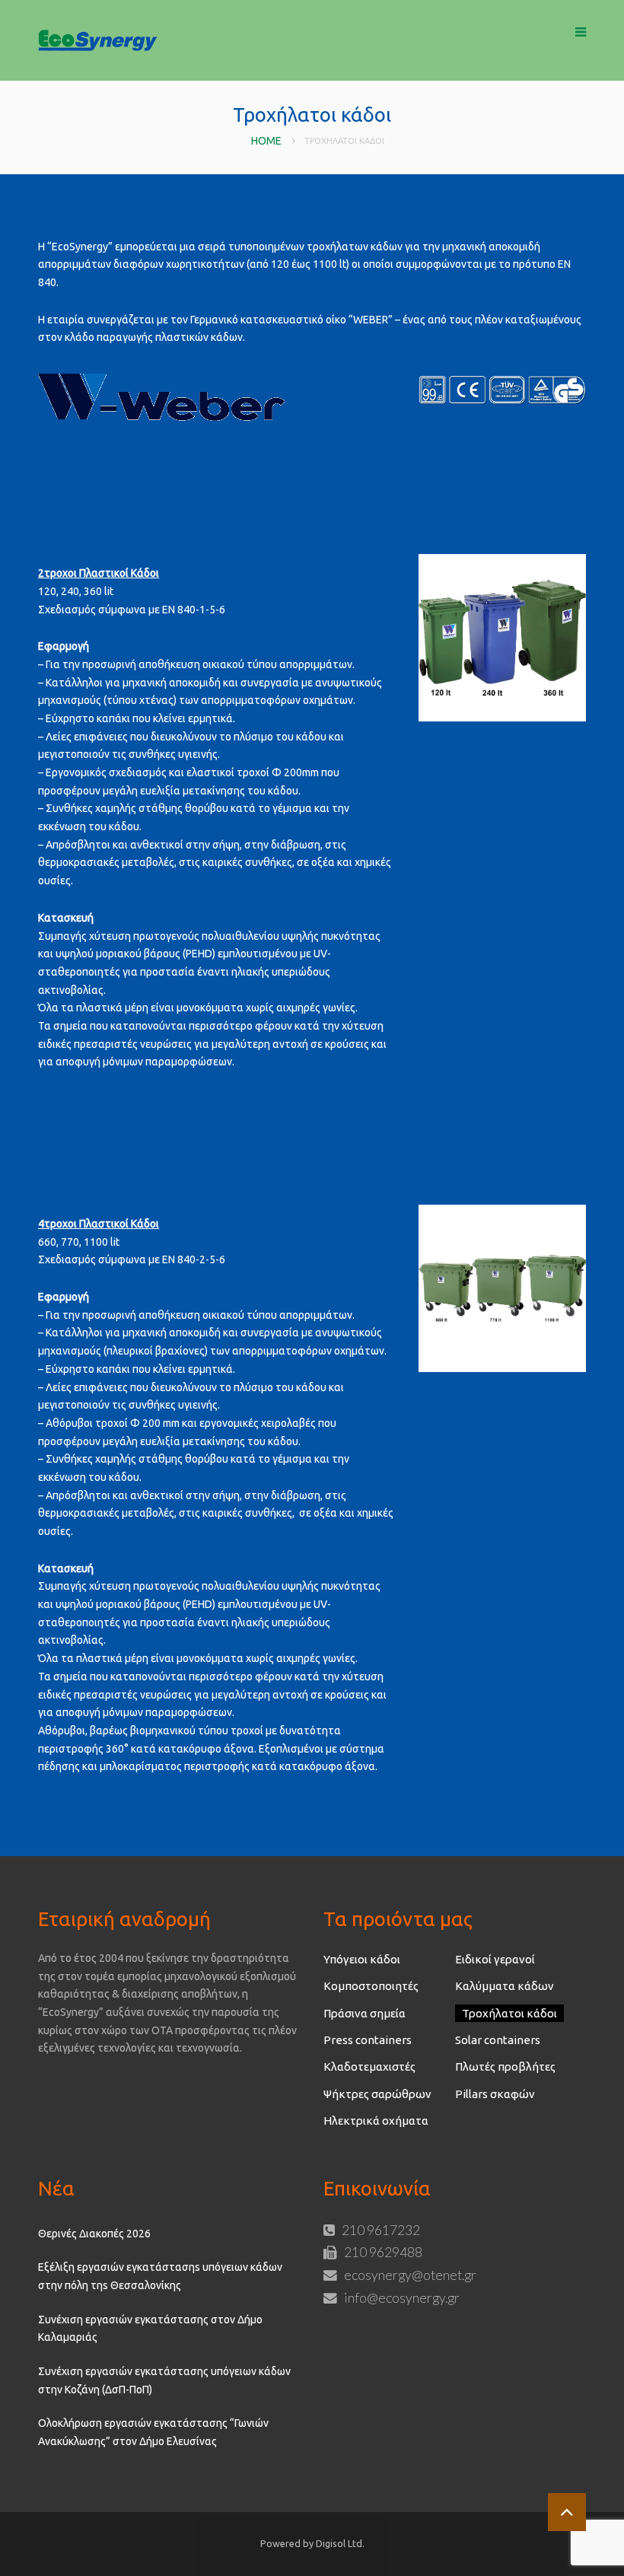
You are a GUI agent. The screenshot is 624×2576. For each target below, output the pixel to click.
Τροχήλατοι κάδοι (509, 2013)
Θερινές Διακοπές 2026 (94, 2234)
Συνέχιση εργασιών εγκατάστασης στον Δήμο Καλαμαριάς (150, 2329)
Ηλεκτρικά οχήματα (376, 2121)
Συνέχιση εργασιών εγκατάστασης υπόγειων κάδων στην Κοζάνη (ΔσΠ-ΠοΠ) (164, 2380)
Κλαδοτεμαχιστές (369, 2067)
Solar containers (498, 2040)
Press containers (368, 2040)
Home (266, 141)
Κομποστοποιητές (371, 1986)
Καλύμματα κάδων (505, 1986)
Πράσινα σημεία (365, 2013)
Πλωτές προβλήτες (505, 2067)
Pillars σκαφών (495, 2094)
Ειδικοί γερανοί (495, 1959)
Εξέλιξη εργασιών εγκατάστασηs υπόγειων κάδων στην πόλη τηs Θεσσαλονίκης (160, 2276)
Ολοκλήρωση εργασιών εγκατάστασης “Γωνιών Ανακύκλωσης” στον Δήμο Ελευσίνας (153, 2432)
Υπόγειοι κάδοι (362, 1959)
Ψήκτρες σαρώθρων (377, 2094)
